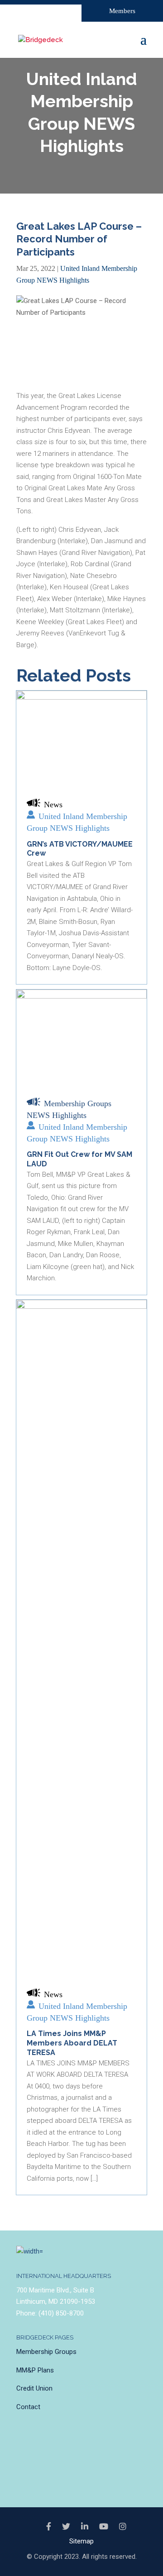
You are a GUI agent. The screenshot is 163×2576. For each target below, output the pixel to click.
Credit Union (34, 2388)
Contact (28, 2407)
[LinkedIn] (85, 2527)
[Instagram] (123, 2527)
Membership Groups (46, 2352)
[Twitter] (66, 2527)
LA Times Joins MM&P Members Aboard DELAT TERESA (72, 2043)
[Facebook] (49, 2527)
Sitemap (81, 2541)
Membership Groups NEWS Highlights (69, 1109)
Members (122, 11)
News (53, 805)
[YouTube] (104, 2527)
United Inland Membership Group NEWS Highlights (77, 822)
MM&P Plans (35, 2370)
